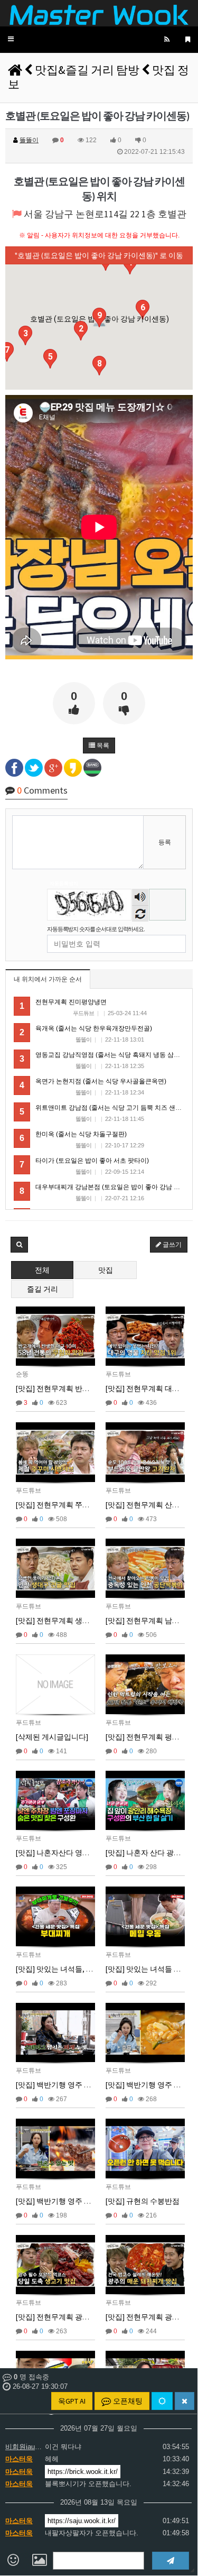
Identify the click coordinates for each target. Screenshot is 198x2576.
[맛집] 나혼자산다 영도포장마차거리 (75, 1853)
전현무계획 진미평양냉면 (71, 1002)
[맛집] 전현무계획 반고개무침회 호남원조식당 (91, 1388)
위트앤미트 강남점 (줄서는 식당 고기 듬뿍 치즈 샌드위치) (116, 1108)
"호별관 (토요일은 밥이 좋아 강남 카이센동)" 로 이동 (99, 255)
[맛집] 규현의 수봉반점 (143, 2201)
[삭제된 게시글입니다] (52, 1737)
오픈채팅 (127, 2401)
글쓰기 (171, 1245)
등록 (165, 842)
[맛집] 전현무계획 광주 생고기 (65, 2317)
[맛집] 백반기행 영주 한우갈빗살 (68, 2201)
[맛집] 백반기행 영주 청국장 (151, 2085)
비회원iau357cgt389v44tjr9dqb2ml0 (24, 2447)
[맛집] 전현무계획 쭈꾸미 (56, 1505)
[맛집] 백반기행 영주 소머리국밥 (68, 2085)
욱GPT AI (72, 2401)
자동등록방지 (64, 884)
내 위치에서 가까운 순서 (48, 979)
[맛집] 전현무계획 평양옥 (146, 1737)
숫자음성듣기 (140, 898)
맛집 (106, 1270)
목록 (102, 746)
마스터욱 (19, 2459)
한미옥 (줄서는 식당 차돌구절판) (81, 1134)
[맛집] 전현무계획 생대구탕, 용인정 (73, 1621)
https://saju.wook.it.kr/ (82, 2521)
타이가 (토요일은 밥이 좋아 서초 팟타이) (92, 1161)
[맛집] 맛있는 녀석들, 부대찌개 (66, 1969)
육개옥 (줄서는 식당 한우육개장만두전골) (94, 1028)
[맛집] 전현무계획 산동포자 (150, 1505)
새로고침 (140, 913)
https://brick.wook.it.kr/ (83, 2472)
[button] (11, 39)
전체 (42, 1270)
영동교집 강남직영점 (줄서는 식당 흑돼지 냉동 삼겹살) (112, 1055)
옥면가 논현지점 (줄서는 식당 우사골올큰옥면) (101, 1081)
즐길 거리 (43, 1289)
